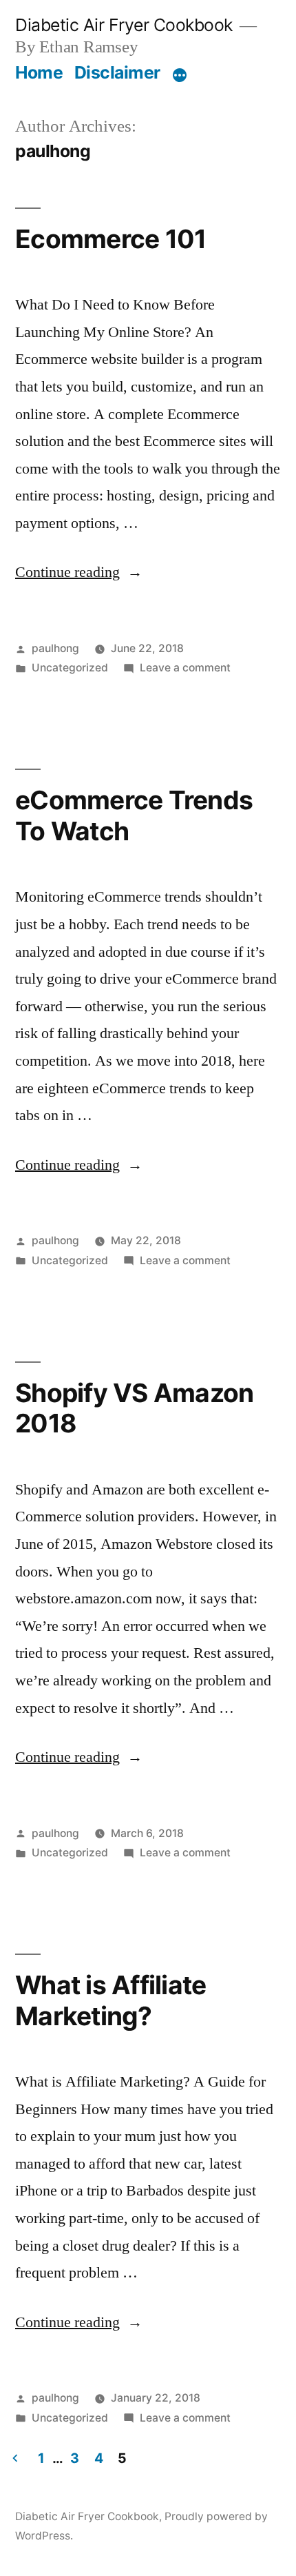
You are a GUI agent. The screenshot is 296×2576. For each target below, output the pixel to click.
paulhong (55, 648)
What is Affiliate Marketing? (110, 2000)
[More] (180, 75)
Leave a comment (185, 668)
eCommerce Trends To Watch (134, 815)
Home (39, 72)
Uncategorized (70, 668)
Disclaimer (117, 72)
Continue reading (79, 572)
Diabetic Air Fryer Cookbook (124, 25)
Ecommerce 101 (110, 239)
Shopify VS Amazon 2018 (134, 1408)
